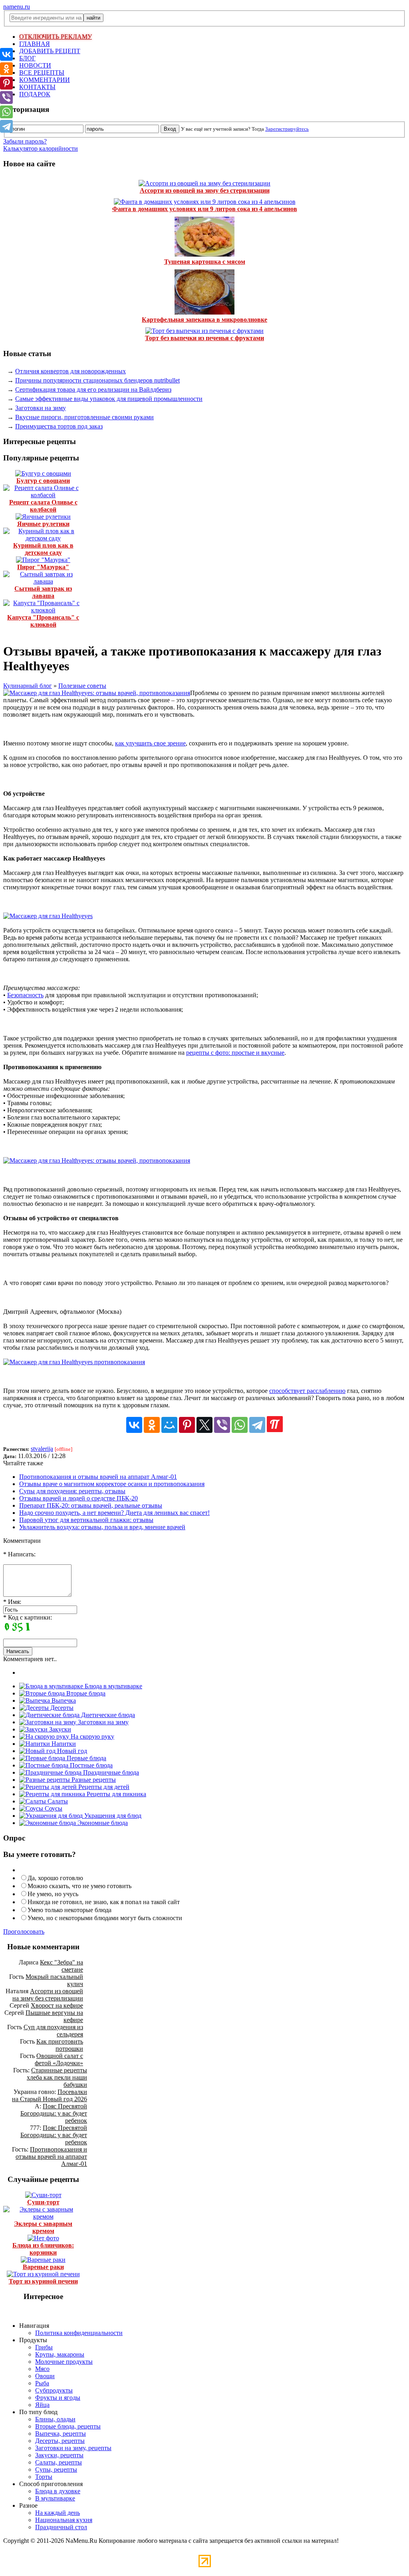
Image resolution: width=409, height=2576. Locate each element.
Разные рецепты (93, 1780)
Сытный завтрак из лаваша (43, 592)
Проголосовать (24, 1932)
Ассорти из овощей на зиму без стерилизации (205, 190)
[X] (204, 1425)
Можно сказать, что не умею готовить (79, 1886)
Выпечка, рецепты (61, 2434)
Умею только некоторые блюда (69, 1910)
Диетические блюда (107, 1715)
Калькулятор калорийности (41, 148)
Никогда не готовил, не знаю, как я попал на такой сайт (104, 1902)
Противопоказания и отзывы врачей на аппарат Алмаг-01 (98, 1477)
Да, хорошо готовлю (55, 1878)
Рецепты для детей (103, 1787)
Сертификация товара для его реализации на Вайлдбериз (93, 389)
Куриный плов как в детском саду (43, 549)
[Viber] (222, 1425)
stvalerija (42, 1449)
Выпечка (63, 1700)
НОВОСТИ (35, 65)
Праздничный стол (61, 2527)
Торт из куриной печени (43, 2281)
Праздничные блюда (110, 1772)
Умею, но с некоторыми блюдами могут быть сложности (105, 1918)
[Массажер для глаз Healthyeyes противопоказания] (74, 1362)
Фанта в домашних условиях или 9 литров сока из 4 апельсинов (205, 209)
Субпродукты (54, 2390)
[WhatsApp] (240, 1425)
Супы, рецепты (56, 2469)
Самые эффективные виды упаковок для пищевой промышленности (109, 399)
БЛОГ (27, 58)
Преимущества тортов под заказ (59, 426)
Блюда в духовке (58, 2491)
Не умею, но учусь (53, 1894)
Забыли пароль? (25, 141)
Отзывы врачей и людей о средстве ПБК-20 (78, 1498)
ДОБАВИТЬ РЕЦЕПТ (50, 51)
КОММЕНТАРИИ (45, 80)
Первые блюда (86, 1758)
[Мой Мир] (169, 1425)
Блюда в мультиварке (113, 1686)
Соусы (53, 1808)
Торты (44, 2477)
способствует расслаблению (307, 1391)
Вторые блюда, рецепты (68, 2426)
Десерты (61, 1708)
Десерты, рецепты (60, 2441)
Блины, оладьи (55, 2419)
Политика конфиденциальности (79, 2333)
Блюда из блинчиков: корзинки (43, 2249)
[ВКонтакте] (134, 1425)
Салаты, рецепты (59, 2462)
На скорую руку (92, 1736)
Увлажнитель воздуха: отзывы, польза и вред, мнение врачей (102, 1527)
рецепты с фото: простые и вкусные (235, 1053)
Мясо (42, 2369)
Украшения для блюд (112, 1816)
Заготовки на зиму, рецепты (73, 2448)
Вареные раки (43, 2267)
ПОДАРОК (35, 94)
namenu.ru (17, 7)
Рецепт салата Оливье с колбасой (43, 506)
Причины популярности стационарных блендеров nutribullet (97, 380)
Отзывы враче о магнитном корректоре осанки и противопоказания (112, 1484)
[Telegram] (257, 1425)
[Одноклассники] (152, 1425)
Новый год (71, 1751)
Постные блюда (90, 1765)
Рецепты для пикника (116, 1794)
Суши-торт (43, 2202)
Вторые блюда (85, 1693)
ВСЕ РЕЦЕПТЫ (42, 73)
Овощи (45, 2376)
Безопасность (25, 995)
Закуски (59, 1729)
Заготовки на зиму (41, 408)
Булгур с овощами (43, 481)
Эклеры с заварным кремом (43, 2227)
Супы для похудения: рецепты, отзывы (72, 1491)
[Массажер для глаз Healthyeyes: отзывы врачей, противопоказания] (97, 693)
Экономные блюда (102, 1823)
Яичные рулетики (43, 524)
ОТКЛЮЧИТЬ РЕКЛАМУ (56, 37)
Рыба (42, 2383)
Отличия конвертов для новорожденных (70, 371)
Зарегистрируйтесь (287, 129)
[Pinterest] (187, 1425)
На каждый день (58, 2513)
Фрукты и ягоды (58, 2398)
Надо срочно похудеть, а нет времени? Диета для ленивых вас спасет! (114, 1513)
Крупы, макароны (60, 2354)
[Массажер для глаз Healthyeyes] (48, 916)
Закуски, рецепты (59, 2455)
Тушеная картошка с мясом (205, 262)
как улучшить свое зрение (150, 743)
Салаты (57, 1801)
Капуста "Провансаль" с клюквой (43, 621)
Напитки (63, 1744)
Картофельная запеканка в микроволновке (204, 320)
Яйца (42, 2405)
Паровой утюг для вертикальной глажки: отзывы (86, 1520)
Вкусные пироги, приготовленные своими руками (84, 417)
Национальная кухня (64, 2520)
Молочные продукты (64, 2362)
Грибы (44, 2347)
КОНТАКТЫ (37, 87)
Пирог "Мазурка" (43, 567)
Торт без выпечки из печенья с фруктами (204, 338)
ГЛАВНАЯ (35, 44)
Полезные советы (82, 686)
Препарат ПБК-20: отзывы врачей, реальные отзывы (91, 1505)
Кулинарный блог (28, 686)
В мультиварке (55, 2498)
